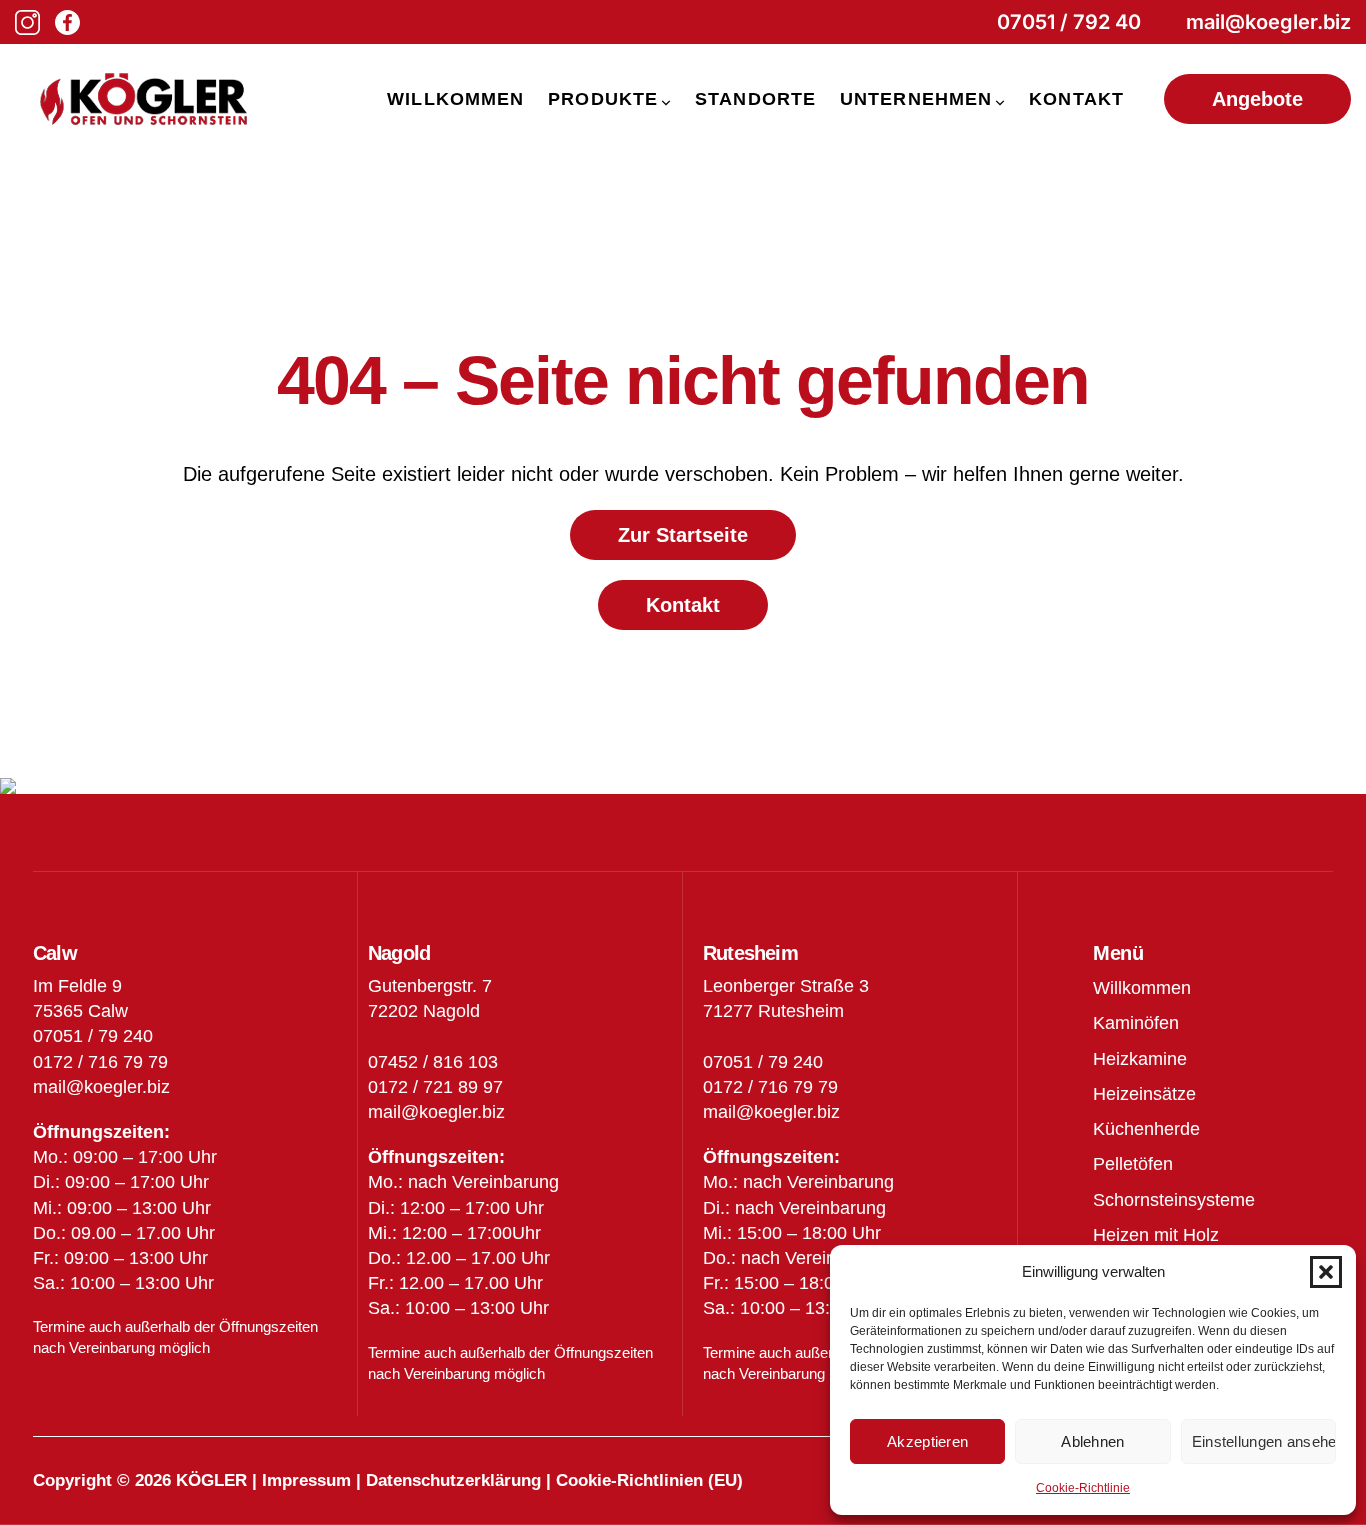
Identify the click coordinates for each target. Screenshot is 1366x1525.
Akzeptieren (927, 1441)
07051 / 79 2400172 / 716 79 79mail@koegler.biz (771, 1087)
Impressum (306, 1480)
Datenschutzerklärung (453, 1480)
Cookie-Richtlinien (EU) (649, 1480)
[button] (1326, 1272)
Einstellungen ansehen (1264, 1441)
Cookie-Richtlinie (1083, 1488)
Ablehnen (1092, 1441)
